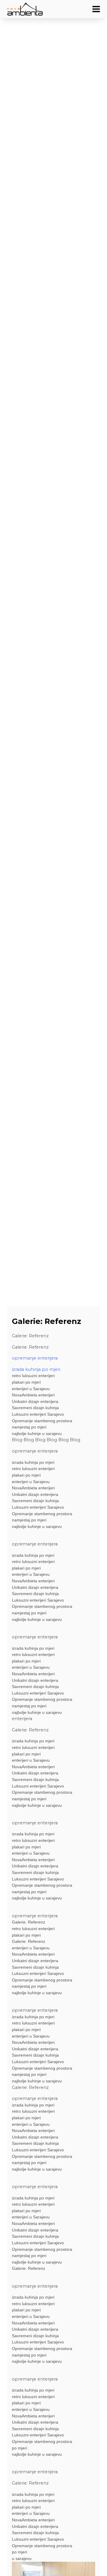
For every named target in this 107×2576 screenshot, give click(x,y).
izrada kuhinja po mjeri (36, 1369)
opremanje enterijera (35, 1358)
